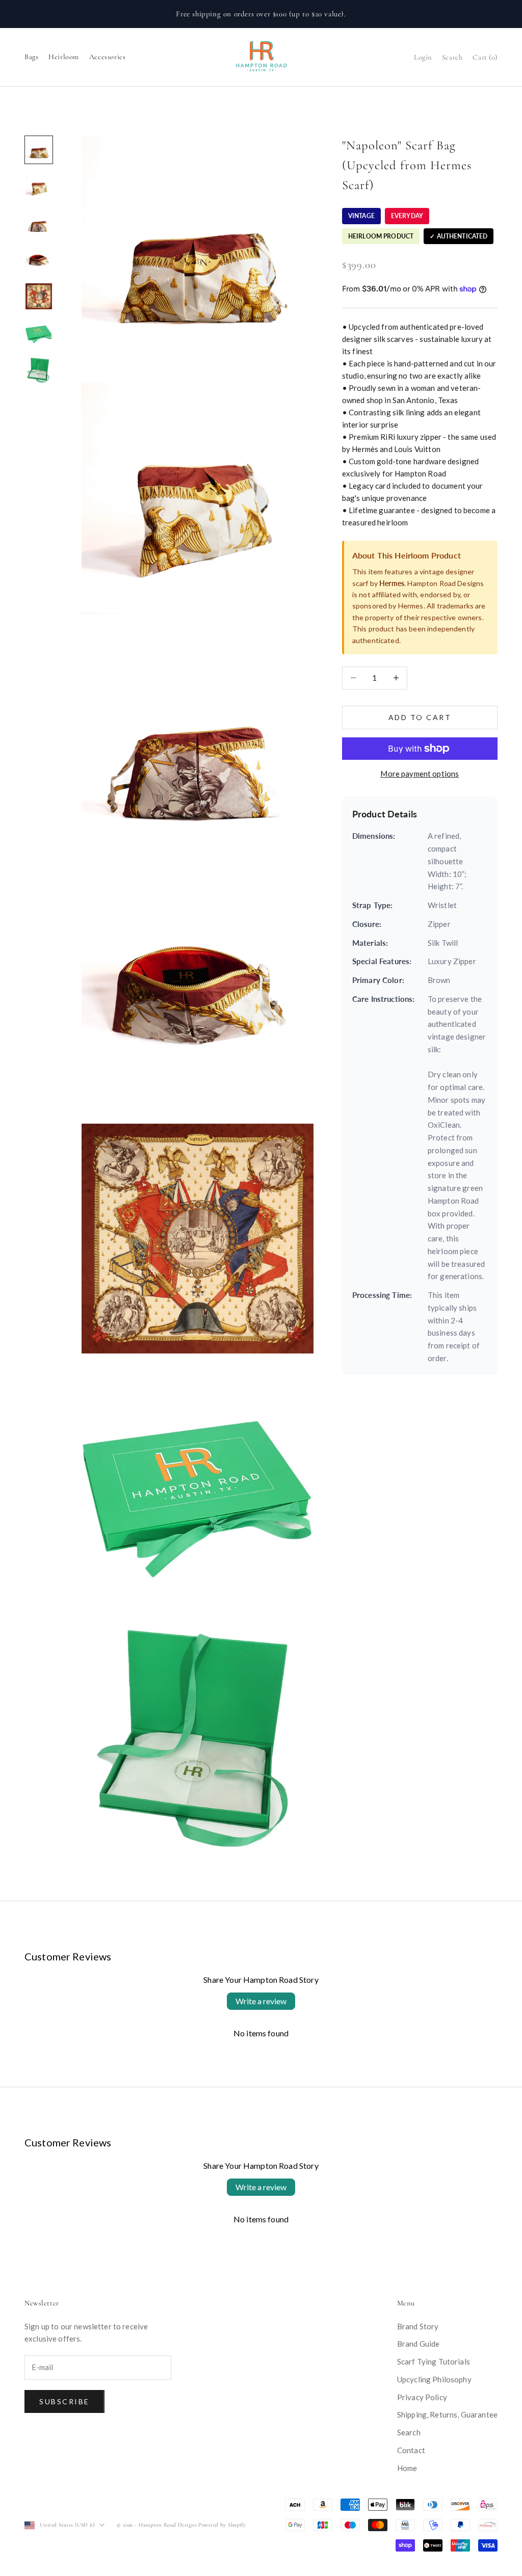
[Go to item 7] (39, 369)
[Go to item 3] (39, 223)
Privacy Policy (422, 2397)
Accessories (107, 57)
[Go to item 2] (39, 187)
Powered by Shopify (222, 2525)
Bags (31, 57)
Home (407, 2468)
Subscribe (64, 2401)
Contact (411, 2450)
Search (409, 2432)
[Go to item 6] (39, 333)
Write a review (261, 2001)
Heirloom (64, 57)
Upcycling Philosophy (434, 2379)
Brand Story (418, 2326)
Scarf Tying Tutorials (434, 2361)
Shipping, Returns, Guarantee (447, 2414)
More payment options (420, 774)
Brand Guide (419, 2344)
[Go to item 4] (39, 260)
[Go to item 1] (39, 150)
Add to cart (420, 717)
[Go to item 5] (39, 297)
